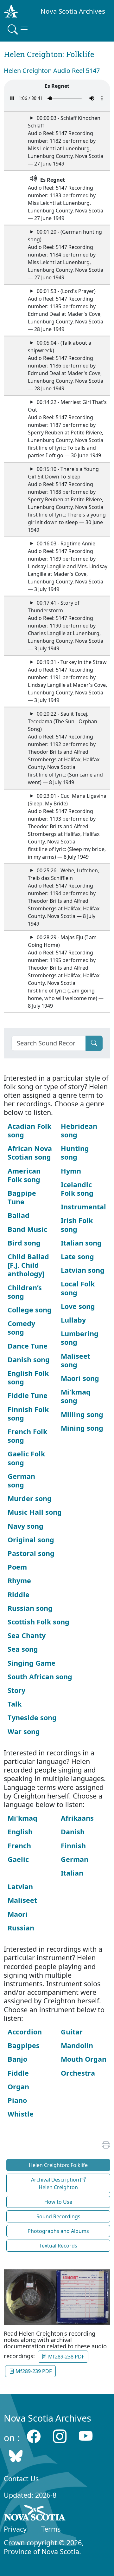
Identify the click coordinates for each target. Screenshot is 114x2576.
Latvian (20, 1886)
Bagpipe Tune (22, 1197)
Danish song (29, 1360)
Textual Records (58, 2246)
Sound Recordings (58, 2216)
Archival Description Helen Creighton (56, 2183)
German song (21, 1480)
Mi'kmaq (22, 1818)
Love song (78, 1306)
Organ (18, 2087)
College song (30, 1310)
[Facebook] (34, 2436)
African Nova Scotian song (30, 1153)
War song (24, 1731)
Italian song (81, 1243)
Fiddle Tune (28, 1395)
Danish (73, 1832)
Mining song (82, 1428)
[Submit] (94, 1043)
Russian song (30, 1608)
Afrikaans (77, 1818)
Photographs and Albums (58, 2231)
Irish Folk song (77, 1225)
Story (16, 1690)
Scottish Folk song (38, 1622)
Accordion (25, 2032)
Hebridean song (79, 1130)
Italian (72, 1873)
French (19, 1846)
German (75, 1859)
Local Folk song (78, 1288)
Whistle (21, 2114)
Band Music (27, 1229)
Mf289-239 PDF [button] (33, 2371)
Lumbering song (80, 1338)
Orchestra (78, 2073)
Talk (15, 1704)
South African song (40, 1677)
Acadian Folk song (29, 1130)
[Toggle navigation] (18, 29)
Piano (17, 2100)
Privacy (15, 2529)
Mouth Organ (84, 2059)
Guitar (72, 2032)
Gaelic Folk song (26, 1458)
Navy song (25, 1526)
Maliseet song (76, 1360)
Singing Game (32, 1663)
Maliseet (22, 1900)
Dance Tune (28, 1346)
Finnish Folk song (28, 1414)
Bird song (24, 1243)
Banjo (17, 2059)
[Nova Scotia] (35, 2514)
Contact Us (21, 2478)
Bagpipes (24, 2045)
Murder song (30, 1498)
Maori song (80, 1378)
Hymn (71, 1171)
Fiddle (18, 2073)
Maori (18, 1914)
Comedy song (21, 1328)
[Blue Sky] (16, 2456)
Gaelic (18, 1859)
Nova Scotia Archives (73, 11)
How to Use (58, 2202)
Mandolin (77, 2045)
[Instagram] (60, 2436)
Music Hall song (35, 1512)
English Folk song (28, 1377)
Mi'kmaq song (76, 1396)
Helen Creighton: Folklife (58, 2165)
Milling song (82, 1414)
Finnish (73, 1846)
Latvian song (83, 1270)
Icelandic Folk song (77, 1189)
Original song (31, 1540)
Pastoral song (31, 1553)
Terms (51, 2529)
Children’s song (25, 1292)
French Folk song (27, 1436)
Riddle (19, 1594)
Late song (77, 1256)
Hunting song (75, 1153)
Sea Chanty (27, 1635)
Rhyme (19, 1581)
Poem (17, 1567)
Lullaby (73, 1320)
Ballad (19, 1215)
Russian (21, 1928)
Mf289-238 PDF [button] (66, 2357)
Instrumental (83, 1207)
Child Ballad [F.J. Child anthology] (28, 1265)
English (20, 1832)
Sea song (23, 1649)
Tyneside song (32, 1717)
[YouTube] (86, 2436)
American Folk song (24, 1175)
